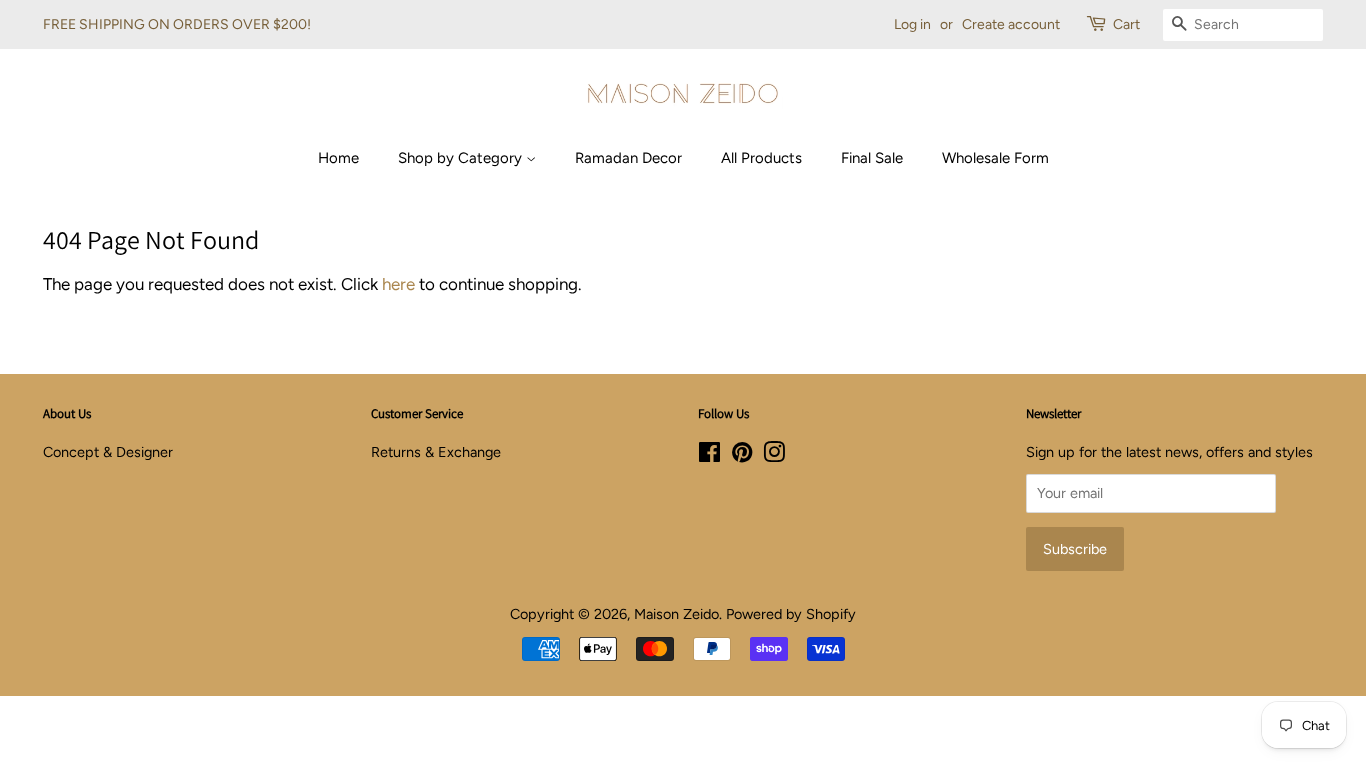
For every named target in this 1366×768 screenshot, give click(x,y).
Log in (912, 24)
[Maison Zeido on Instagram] (774, 456)
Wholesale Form (995, 158)
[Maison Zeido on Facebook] (709, 456)
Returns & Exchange (436, 452)
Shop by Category (462, 158)
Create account (1011, 24)
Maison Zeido (676, 614)
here (398, 284)
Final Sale (872, 158)
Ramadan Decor (628, 158)
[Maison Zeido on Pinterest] (742, 456)
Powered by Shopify (791, 614)
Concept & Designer (108, 452)
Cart (1126, 24)
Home (338, 158)
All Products (761, 158)
